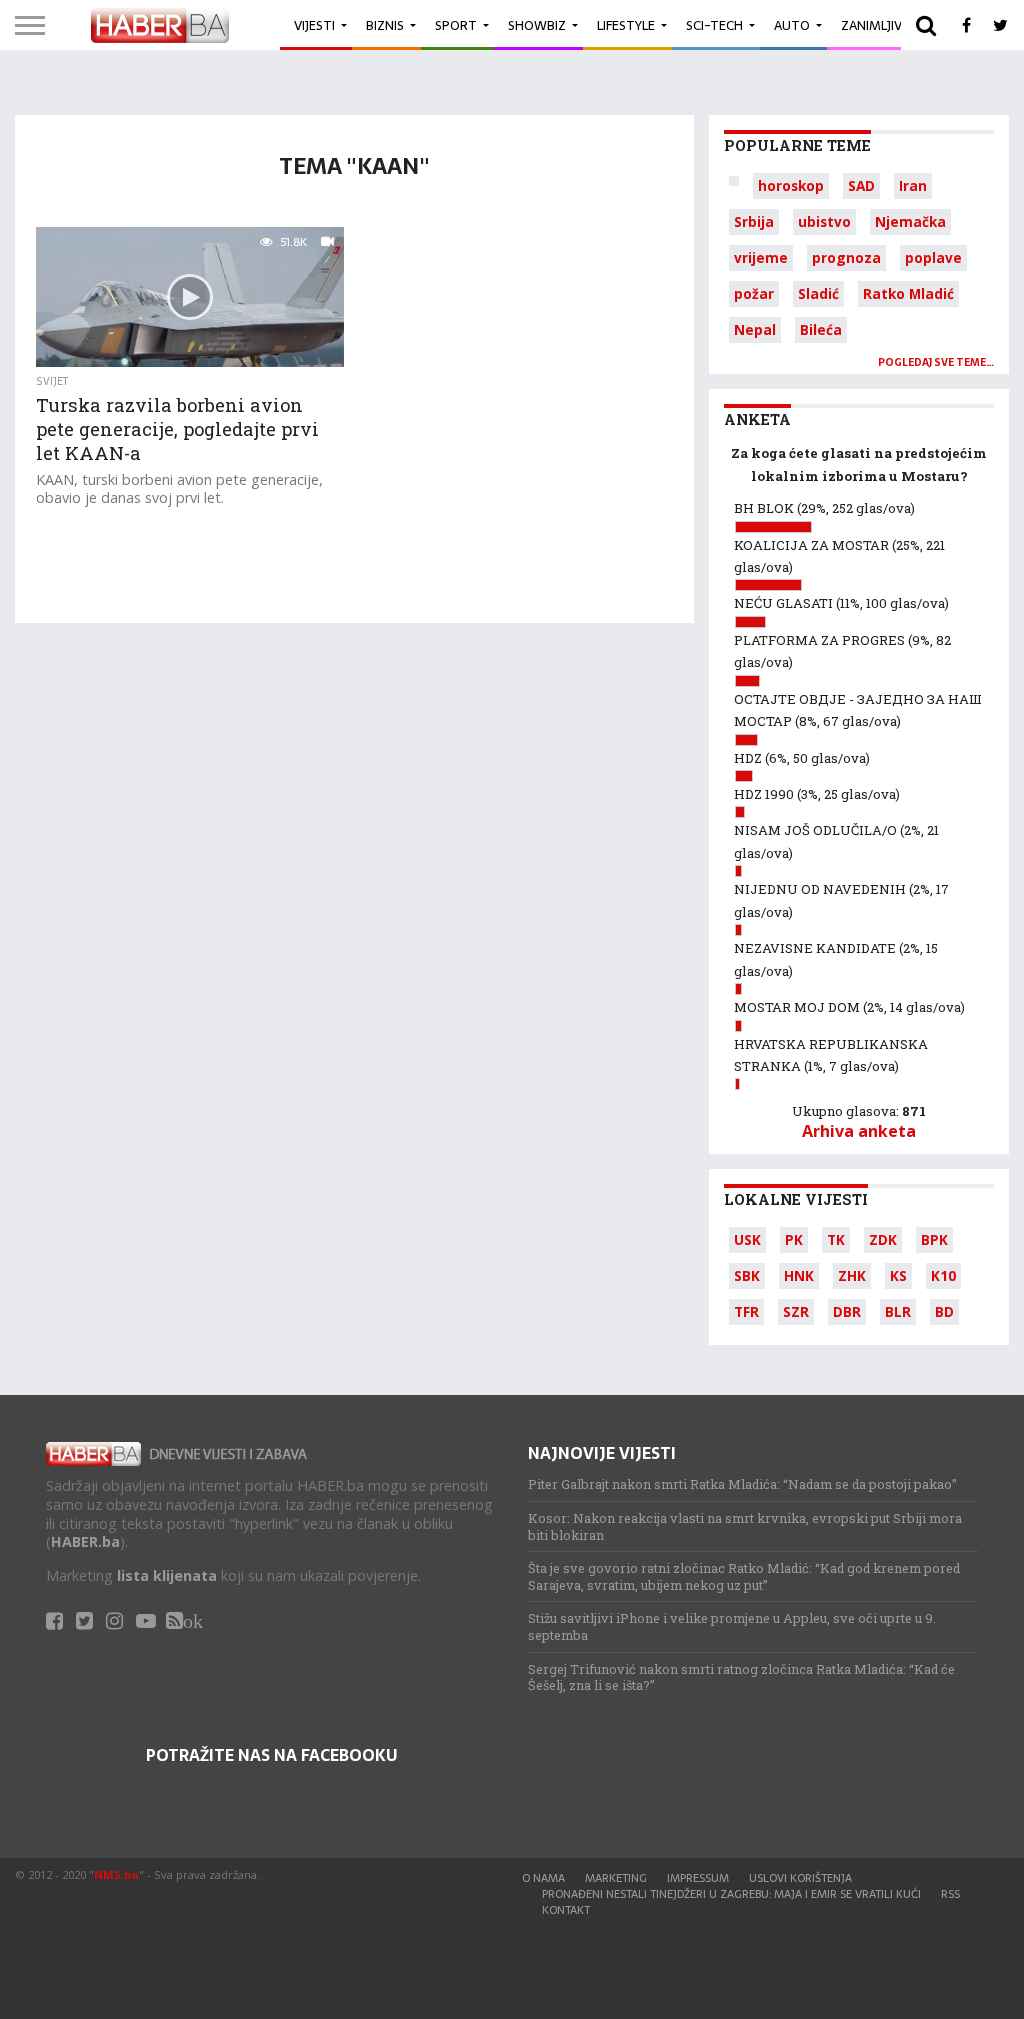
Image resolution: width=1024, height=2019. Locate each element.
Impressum (698, 1878)
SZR (796, 1311)
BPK (934, 1239)
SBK (747, 1275)
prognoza (846, 257)
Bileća (821, 329)
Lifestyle (626, 25)
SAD (861, 185)
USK (747, 1239)
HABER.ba (85, 1541)
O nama (543, 1878)
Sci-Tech (714, 25)
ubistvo (824, 221)
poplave (933, 257)
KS (898, 1275)
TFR (746, 1311)
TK (836, 1239)
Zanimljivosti (886, 25)
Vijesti (314, 25)
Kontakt (566, 1910)
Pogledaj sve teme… (936, 362)
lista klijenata (167, 1575)
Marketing (616, 1878)
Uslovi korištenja (800, 1878)
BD (944, 1311)
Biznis (385, 25)
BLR (898, 1311)
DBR (847, 1311)
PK (794, 1239)
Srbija (754, 221)
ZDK (883, 1239)
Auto (792, 25)
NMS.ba (116, 1874)
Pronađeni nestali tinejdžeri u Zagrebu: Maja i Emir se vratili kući (731, 1894)
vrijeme (761, 257)
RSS (950, 1894)
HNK (799, 1275)
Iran (913, 185)
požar (754, 293)
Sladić (818, 293)
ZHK (852, 1275)
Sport (456, 25)
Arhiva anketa (859, 1131)
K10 (943, 1275)
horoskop (791, 185)
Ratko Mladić (908, 293)
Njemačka (910, 221)
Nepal (755, 329)
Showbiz (537, 25)
